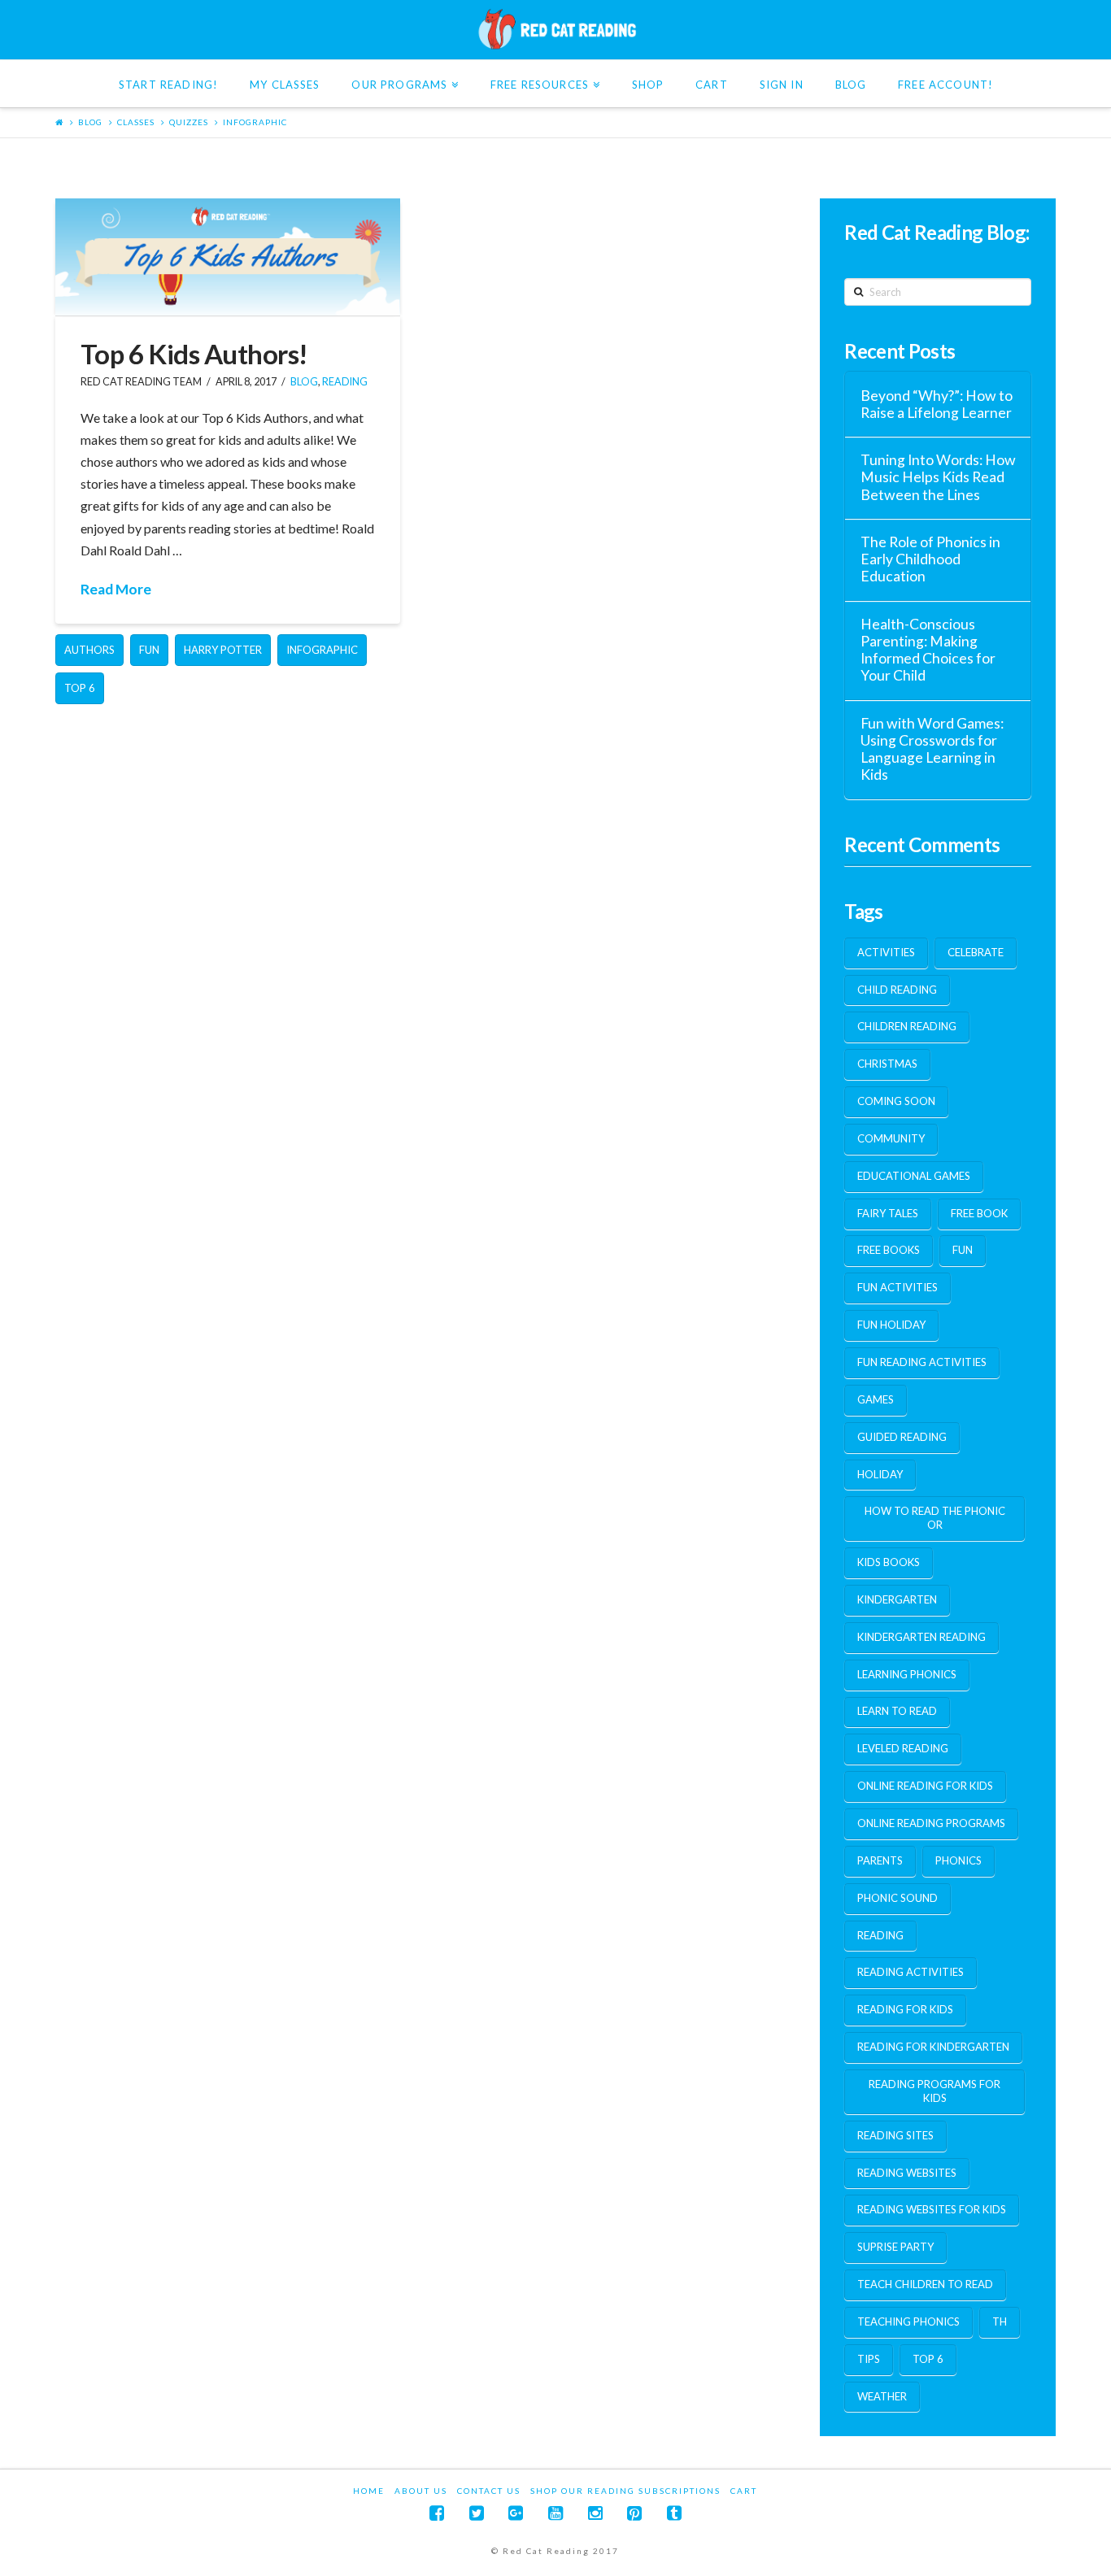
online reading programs (931, 1823)
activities (886, 952)
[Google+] (516, 2513)
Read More (116, 589)
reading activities (911, 1972)
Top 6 (80, 688)
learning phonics (907, 1674)
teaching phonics (908, 2321)
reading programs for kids (935, 2091)
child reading (897, 990)
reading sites (895, 2135)
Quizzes (189, 122)
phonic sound (898, 1898)
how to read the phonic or (935, 1518)
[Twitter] (477, 2513)
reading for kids (905, 2009)
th (1000, 2321)
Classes (136, 122)
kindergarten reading (921, 1637)
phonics (959, 1860)
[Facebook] (437, 2513)
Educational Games (914, 1176)
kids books (889, 1562)
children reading (907, 1026)
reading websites (907, 2173)
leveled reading (903, 1748)
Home (369, 2491)
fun (149, 650)
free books (889, 1250)
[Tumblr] (674, 2513)
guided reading (902, 1437)
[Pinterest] (634, 2513)
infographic (255, 122)
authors (89, 650)
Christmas (887, 1064)
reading (880, 1935)
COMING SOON (896, 1101)
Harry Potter (223, 650)
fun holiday (891, 1325)
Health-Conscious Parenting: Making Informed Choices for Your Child (928, 650)
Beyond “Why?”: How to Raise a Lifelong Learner (937, 404)
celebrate (976, 952)
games (876, 1399)
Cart (744, 2491)
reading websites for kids (932, 2209)
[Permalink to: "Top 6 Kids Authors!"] (227, 257)
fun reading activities (922, 1362)
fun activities (898, 1287)
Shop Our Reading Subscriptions (625, 2491)
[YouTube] (555, 2513)
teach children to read (925, 2284)
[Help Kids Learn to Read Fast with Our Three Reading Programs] (555, 29)
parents (880, 1860)
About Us (421, 2491)
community (891, 1138)
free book (979, 1213)
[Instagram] (595, 2513)
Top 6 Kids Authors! (194, 354)
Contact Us (489, 2491)
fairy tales (888, 1213)
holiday (880, 1474)
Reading (345, 382)
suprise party (895, 2247)
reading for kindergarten (933, 2047)
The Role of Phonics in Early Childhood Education (930, 559)
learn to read (897, 1711)
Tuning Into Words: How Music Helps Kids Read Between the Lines (938, 477)
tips (869, 2359)
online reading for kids (925, 1786)
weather (882, 2396)
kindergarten (897, 1599)
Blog (90, 122)
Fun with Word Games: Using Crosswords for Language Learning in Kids (932, 749)
